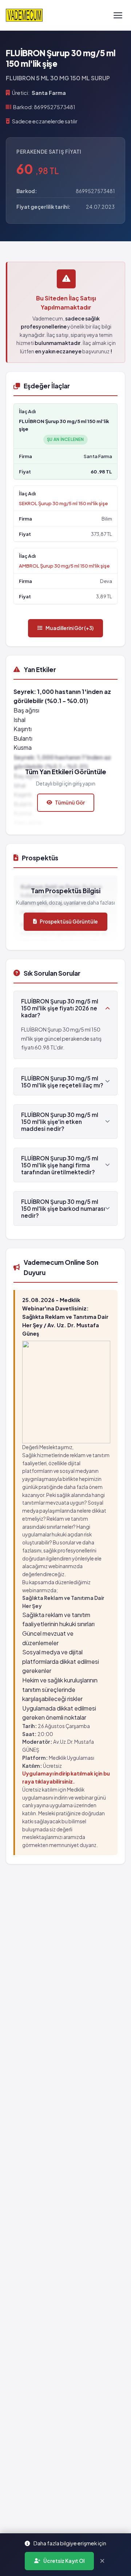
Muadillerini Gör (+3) (70, 628)
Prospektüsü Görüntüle (69, 922)
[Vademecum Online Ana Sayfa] (24, 15)
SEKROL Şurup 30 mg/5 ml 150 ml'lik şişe (63, 503)
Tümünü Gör (70, 803)
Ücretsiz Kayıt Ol (64, 2561)
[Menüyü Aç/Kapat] (118, 15)
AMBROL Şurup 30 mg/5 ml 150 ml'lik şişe (64, 566)
